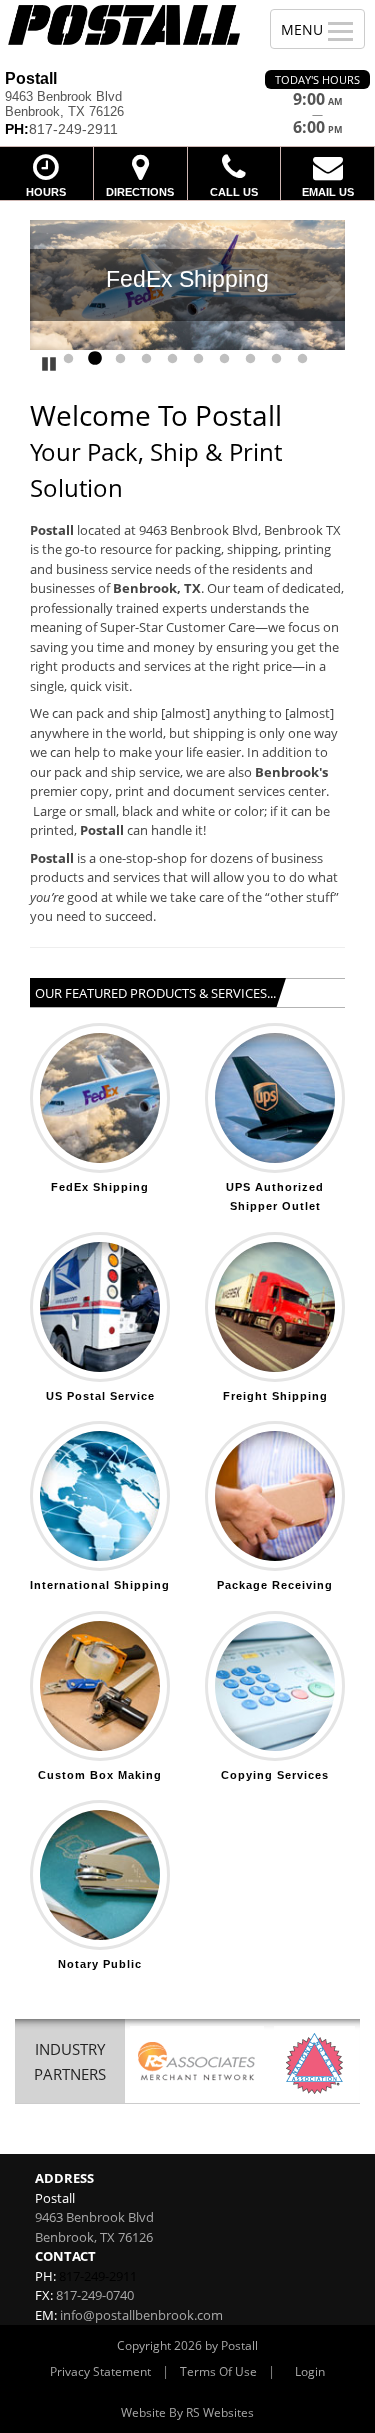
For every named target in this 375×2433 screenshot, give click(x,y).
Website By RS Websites (187, 2412)
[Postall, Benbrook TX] (124, 25)
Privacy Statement (100, 2371)
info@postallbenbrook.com (141, 2315)
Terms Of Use (218, 2371)
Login (310, 2371)
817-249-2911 (98, 2276)
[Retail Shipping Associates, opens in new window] (197, 2063)
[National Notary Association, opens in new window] (314, 2063)
